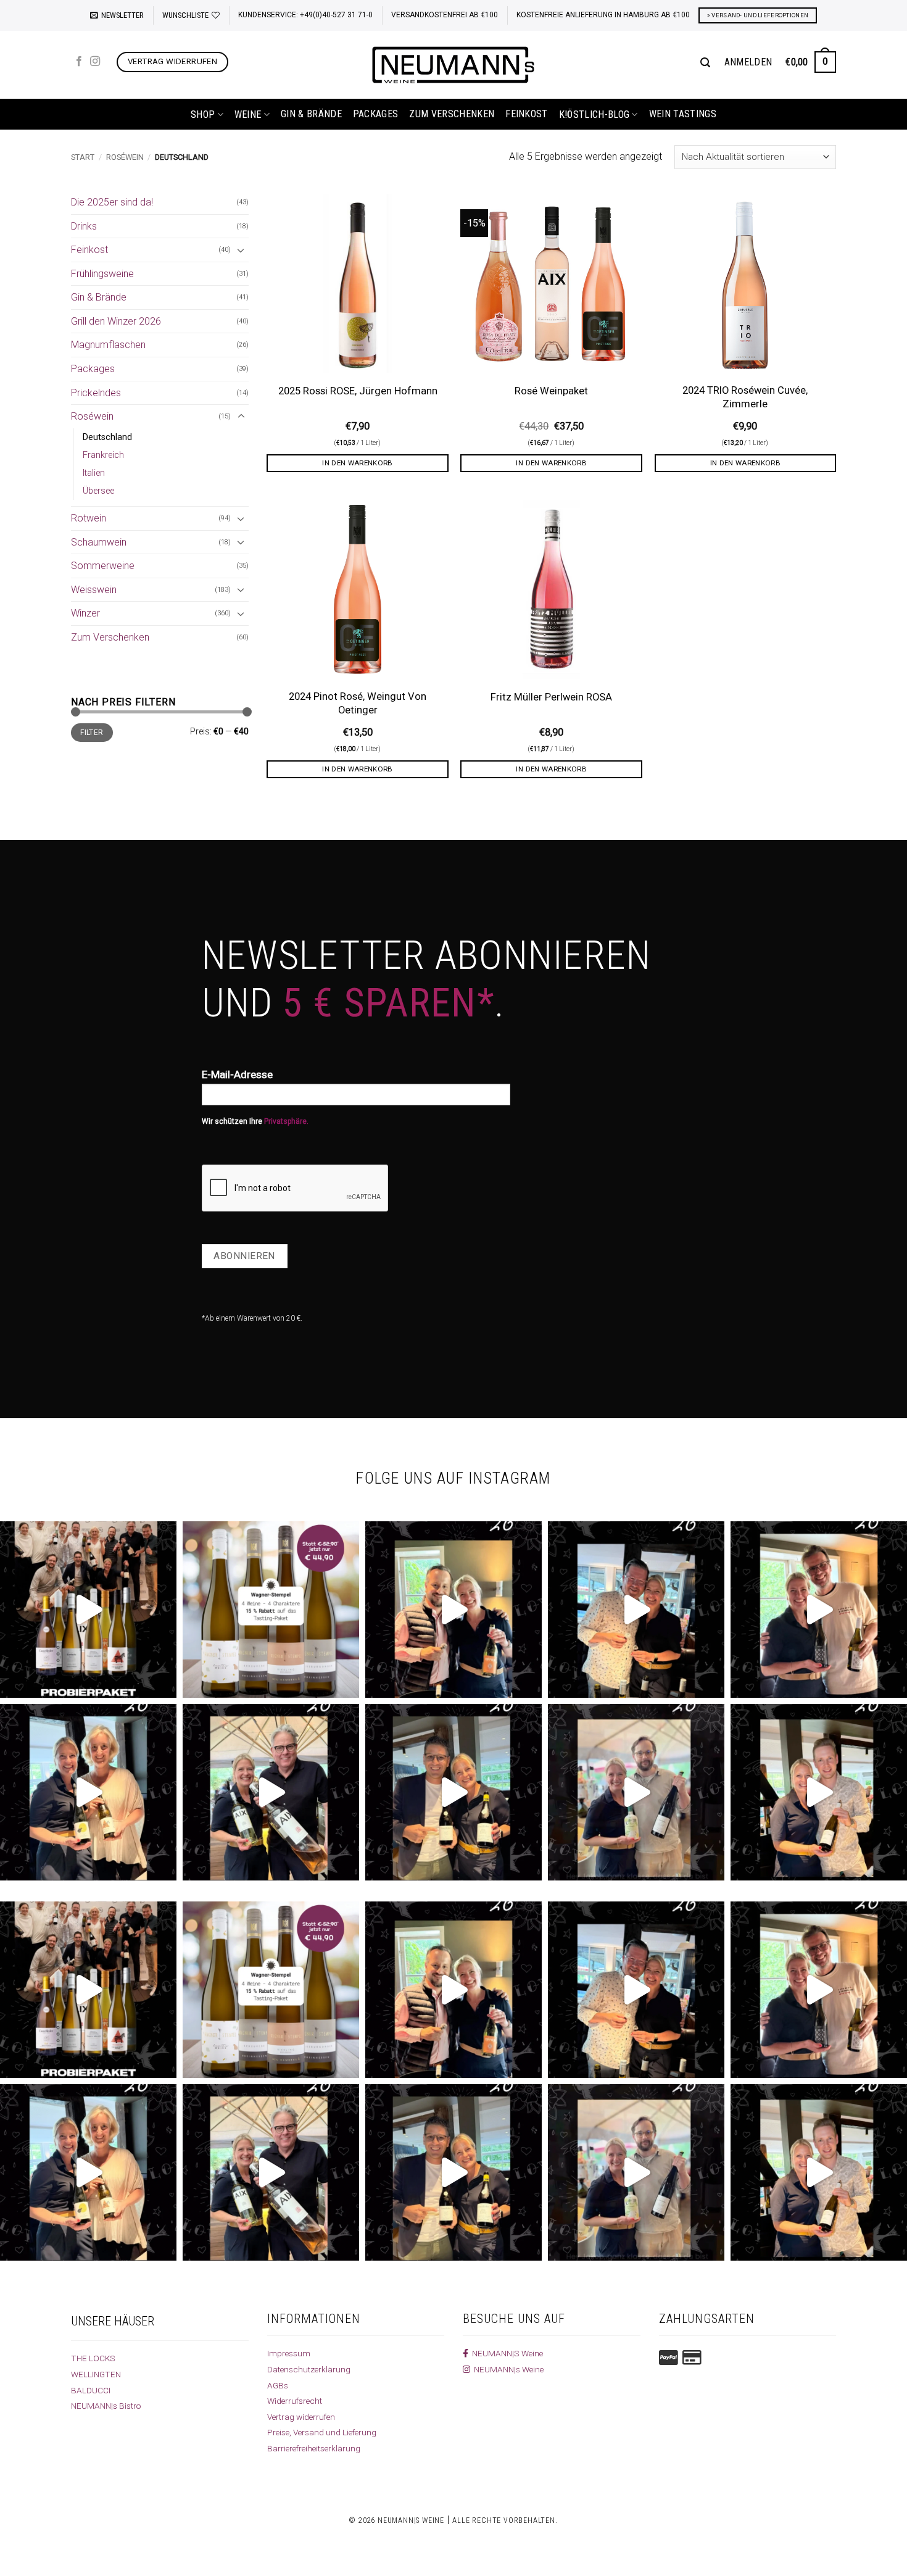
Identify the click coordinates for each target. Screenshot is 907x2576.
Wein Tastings (683, 114)
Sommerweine (103, 566)
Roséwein (125, 157)
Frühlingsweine (102, 274)
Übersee (98, 491)
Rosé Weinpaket (551, 391)
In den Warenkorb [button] (358, 463)
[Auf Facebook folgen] (79, 62)
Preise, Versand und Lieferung (322, 2432)
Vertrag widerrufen (301, 2417)
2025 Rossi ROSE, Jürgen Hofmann (358, 391)
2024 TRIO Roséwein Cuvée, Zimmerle (745, 397)
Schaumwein (99, 542)
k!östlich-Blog (594, 114)
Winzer (85, 613)
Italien (94, 473)
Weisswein (94, 590)
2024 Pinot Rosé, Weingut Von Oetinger (358, 703)
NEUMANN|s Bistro (106, 2406)
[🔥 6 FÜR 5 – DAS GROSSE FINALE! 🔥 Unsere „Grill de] (453, 1610)
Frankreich (103, 455)
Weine (248, 114)
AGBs (278, 2385)
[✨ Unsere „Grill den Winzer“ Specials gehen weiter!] (636, 1610)
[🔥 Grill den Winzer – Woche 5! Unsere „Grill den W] (88, 1792)
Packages (376, 114)
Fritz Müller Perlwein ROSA (551, 697)
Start (83, 157)
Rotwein (89, 518)
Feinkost (527, 114)
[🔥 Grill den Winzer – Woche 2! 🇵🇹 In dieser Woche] (636, 1792)
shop (203, 114)
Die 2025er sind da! (112, 202)
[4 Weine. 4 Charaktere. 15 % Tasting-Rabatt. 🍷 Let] (271, 1610)
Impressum (289, 2353)
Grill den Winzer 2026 (116, 321)
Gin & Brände (311, 114)
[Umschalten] (241, 250)
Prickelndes (96, 393)
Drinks (84, 226)
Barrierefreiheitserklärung (314, 2448)
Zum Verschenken (452, 114)
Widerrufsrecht (295, 2401)
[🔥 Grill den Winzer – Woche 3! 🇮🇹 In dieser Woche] (453, 1792)
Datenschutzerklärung (309, 2369)
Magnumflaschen (108, 345)
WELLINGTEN (96, 2374)
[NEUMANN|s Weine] (453, 65)
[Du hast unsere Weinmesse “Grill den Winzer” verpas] (819, 1792)
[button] (117, 15)
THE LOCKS (93, 2358)
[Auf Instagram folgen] (95, 62)
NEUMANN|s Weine (507, 2369)
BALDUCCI (91, 2390)
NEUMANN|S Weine (506, 2353)
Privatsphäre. (286, 1121)
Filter (92, 733)
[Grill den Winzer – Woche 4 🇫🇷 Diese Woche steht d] (271, 1792)
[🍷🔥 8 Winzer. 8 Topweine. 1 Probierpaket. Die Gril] (88, 1610)
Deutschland (107, 437)
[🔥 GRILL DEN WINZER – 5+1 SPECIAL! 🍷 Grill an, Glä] (819, 1610)
